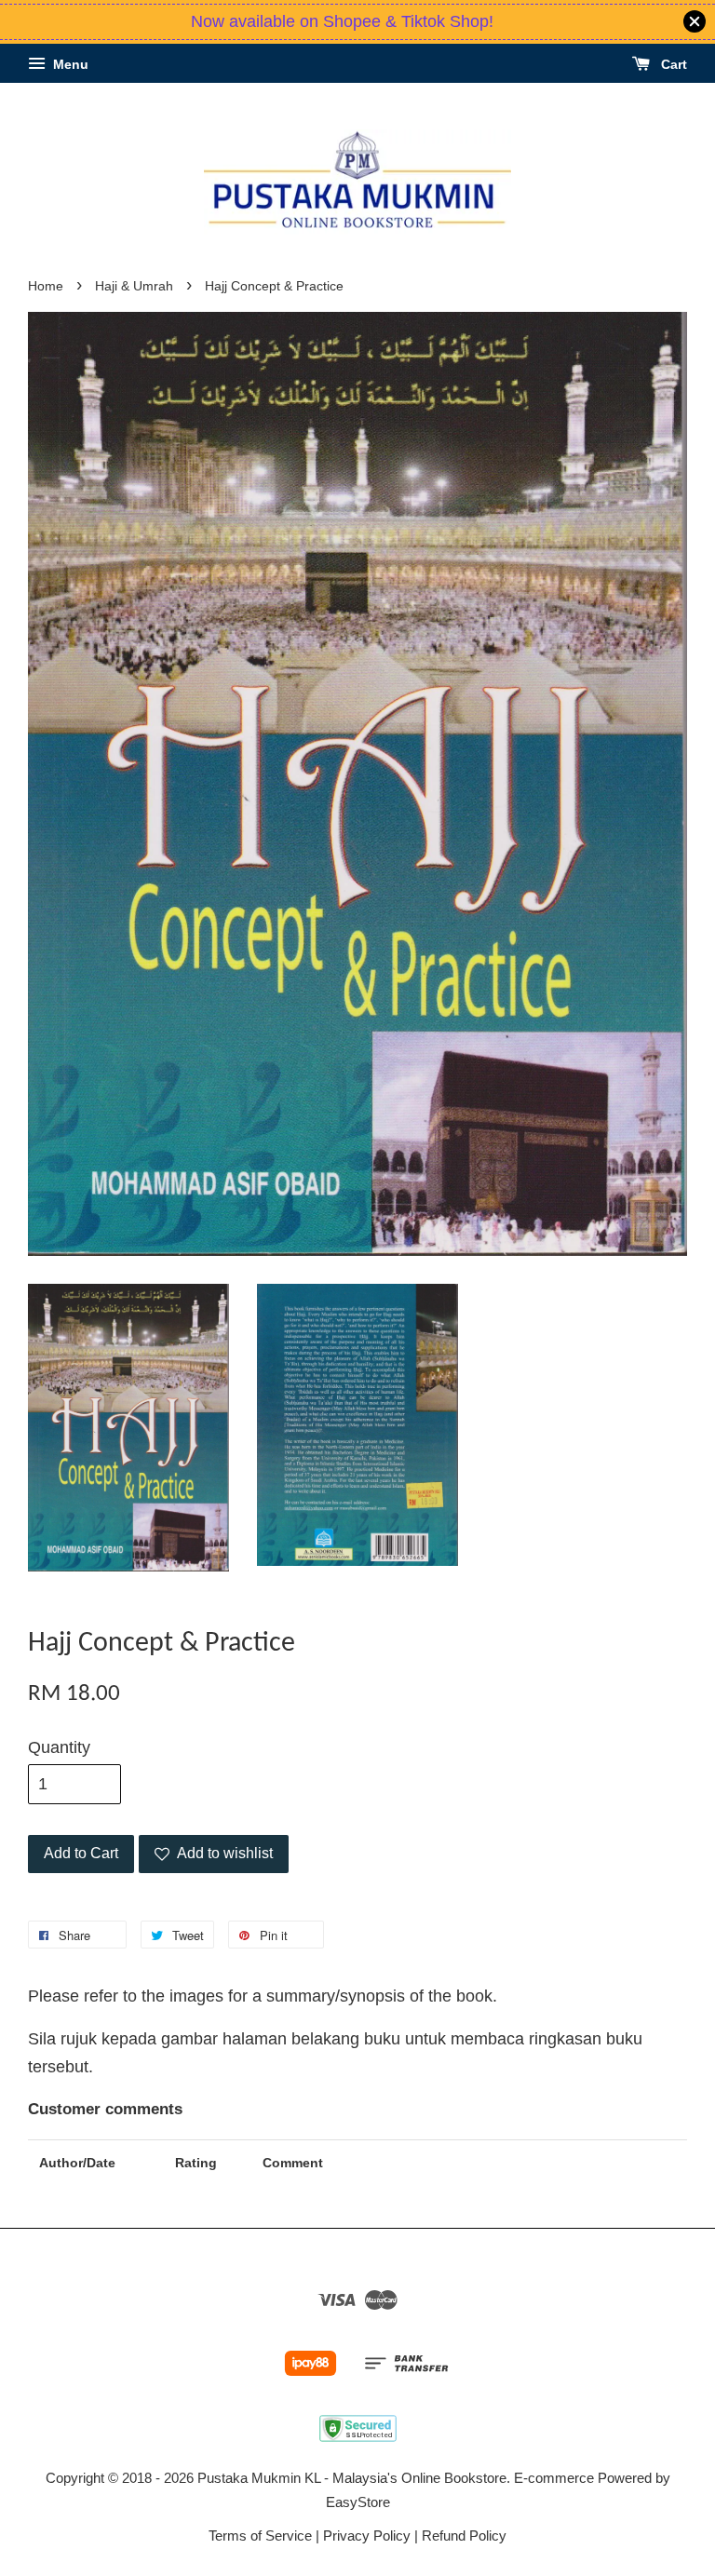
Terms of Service (260, 2536)
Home (46, 286)
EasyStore (358, 2502)
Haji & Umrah (134, 286)
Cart (672, 64)
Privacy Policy (367, 2536)
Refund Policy (464, 2536)
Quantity (59, 1747)
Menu (69, 64)
